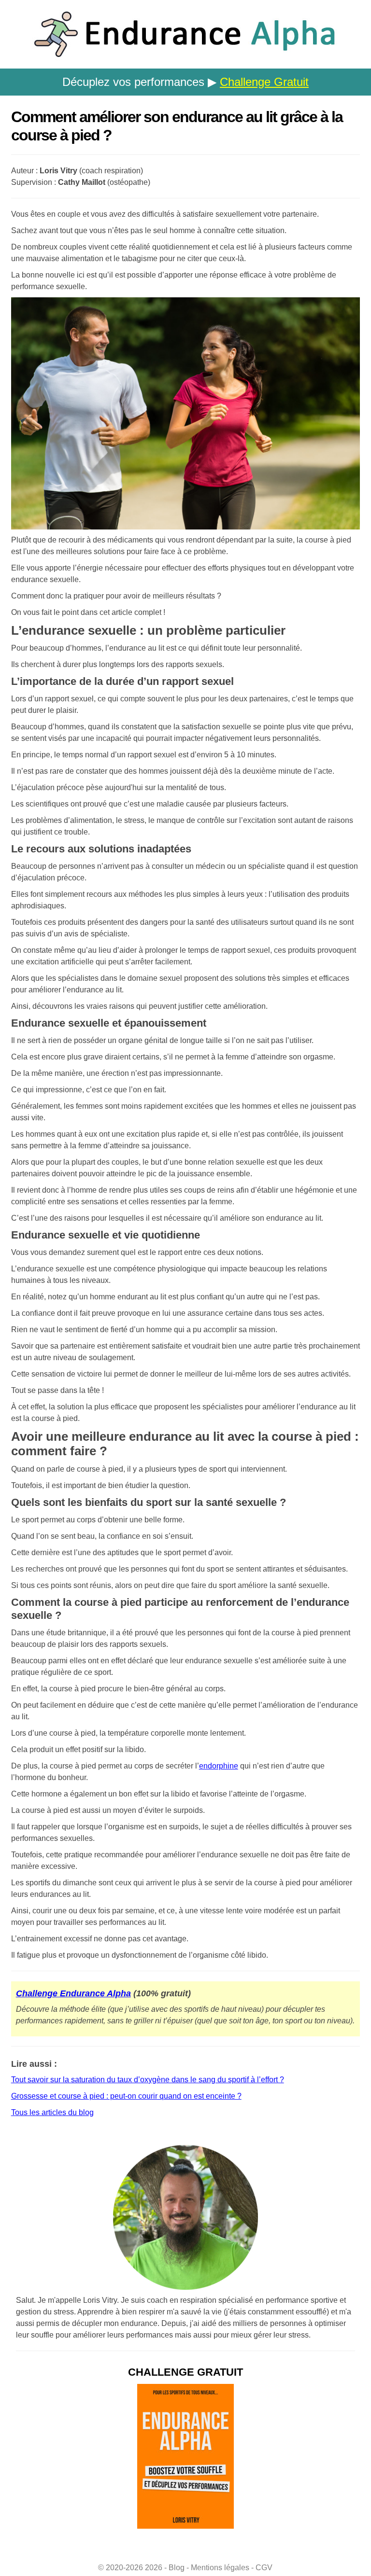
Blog (177, 2568)
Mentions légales (220, 2568)
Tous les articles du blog (52, 2112)
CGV (264, 2568)
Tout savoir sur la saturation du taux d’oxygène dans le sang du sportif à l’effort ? (148, 2080)
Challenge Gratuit (264, 82)
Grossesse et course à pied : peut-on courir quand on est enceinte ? (126, 2096)
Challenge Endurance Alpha (73, 1993)
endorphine (219, 1766)
